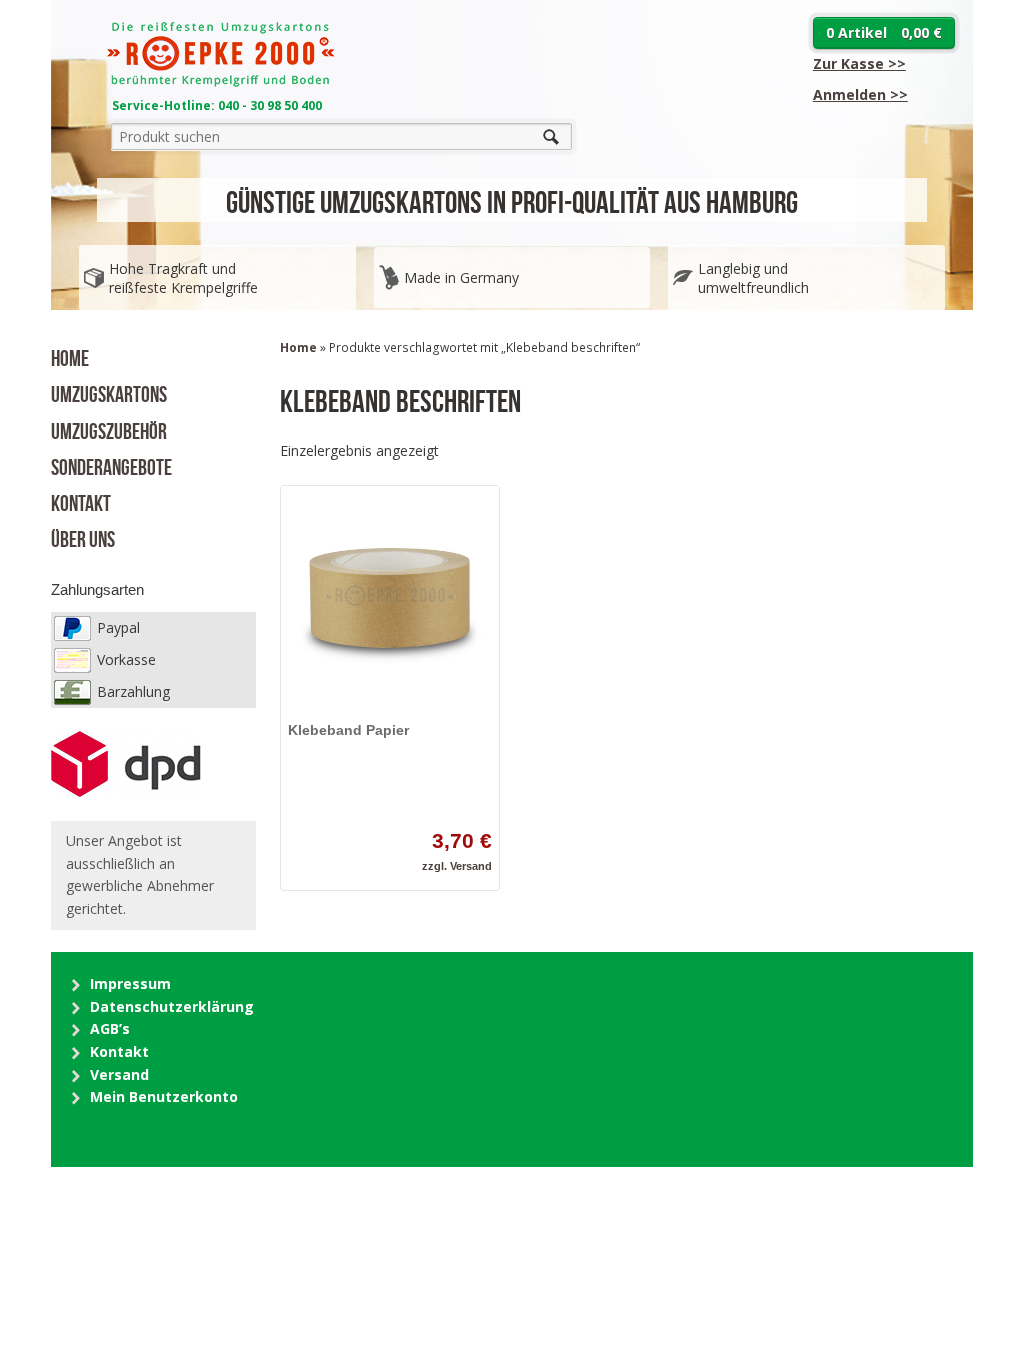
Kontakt (81, 501)
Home (70, 356)
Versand (471, 866)
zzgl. (436, 866)
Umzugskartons (109, 392)
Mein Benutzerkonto (164, 1096)
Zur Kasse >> (859, 63)
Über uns (83, 537)
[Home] (221, 81)
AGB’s (110, 1028)
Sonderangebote (111, 465)
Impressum (130, 983)
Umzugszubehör (109, 429)
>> (860, 94)
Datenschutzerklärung (172, 1006)
